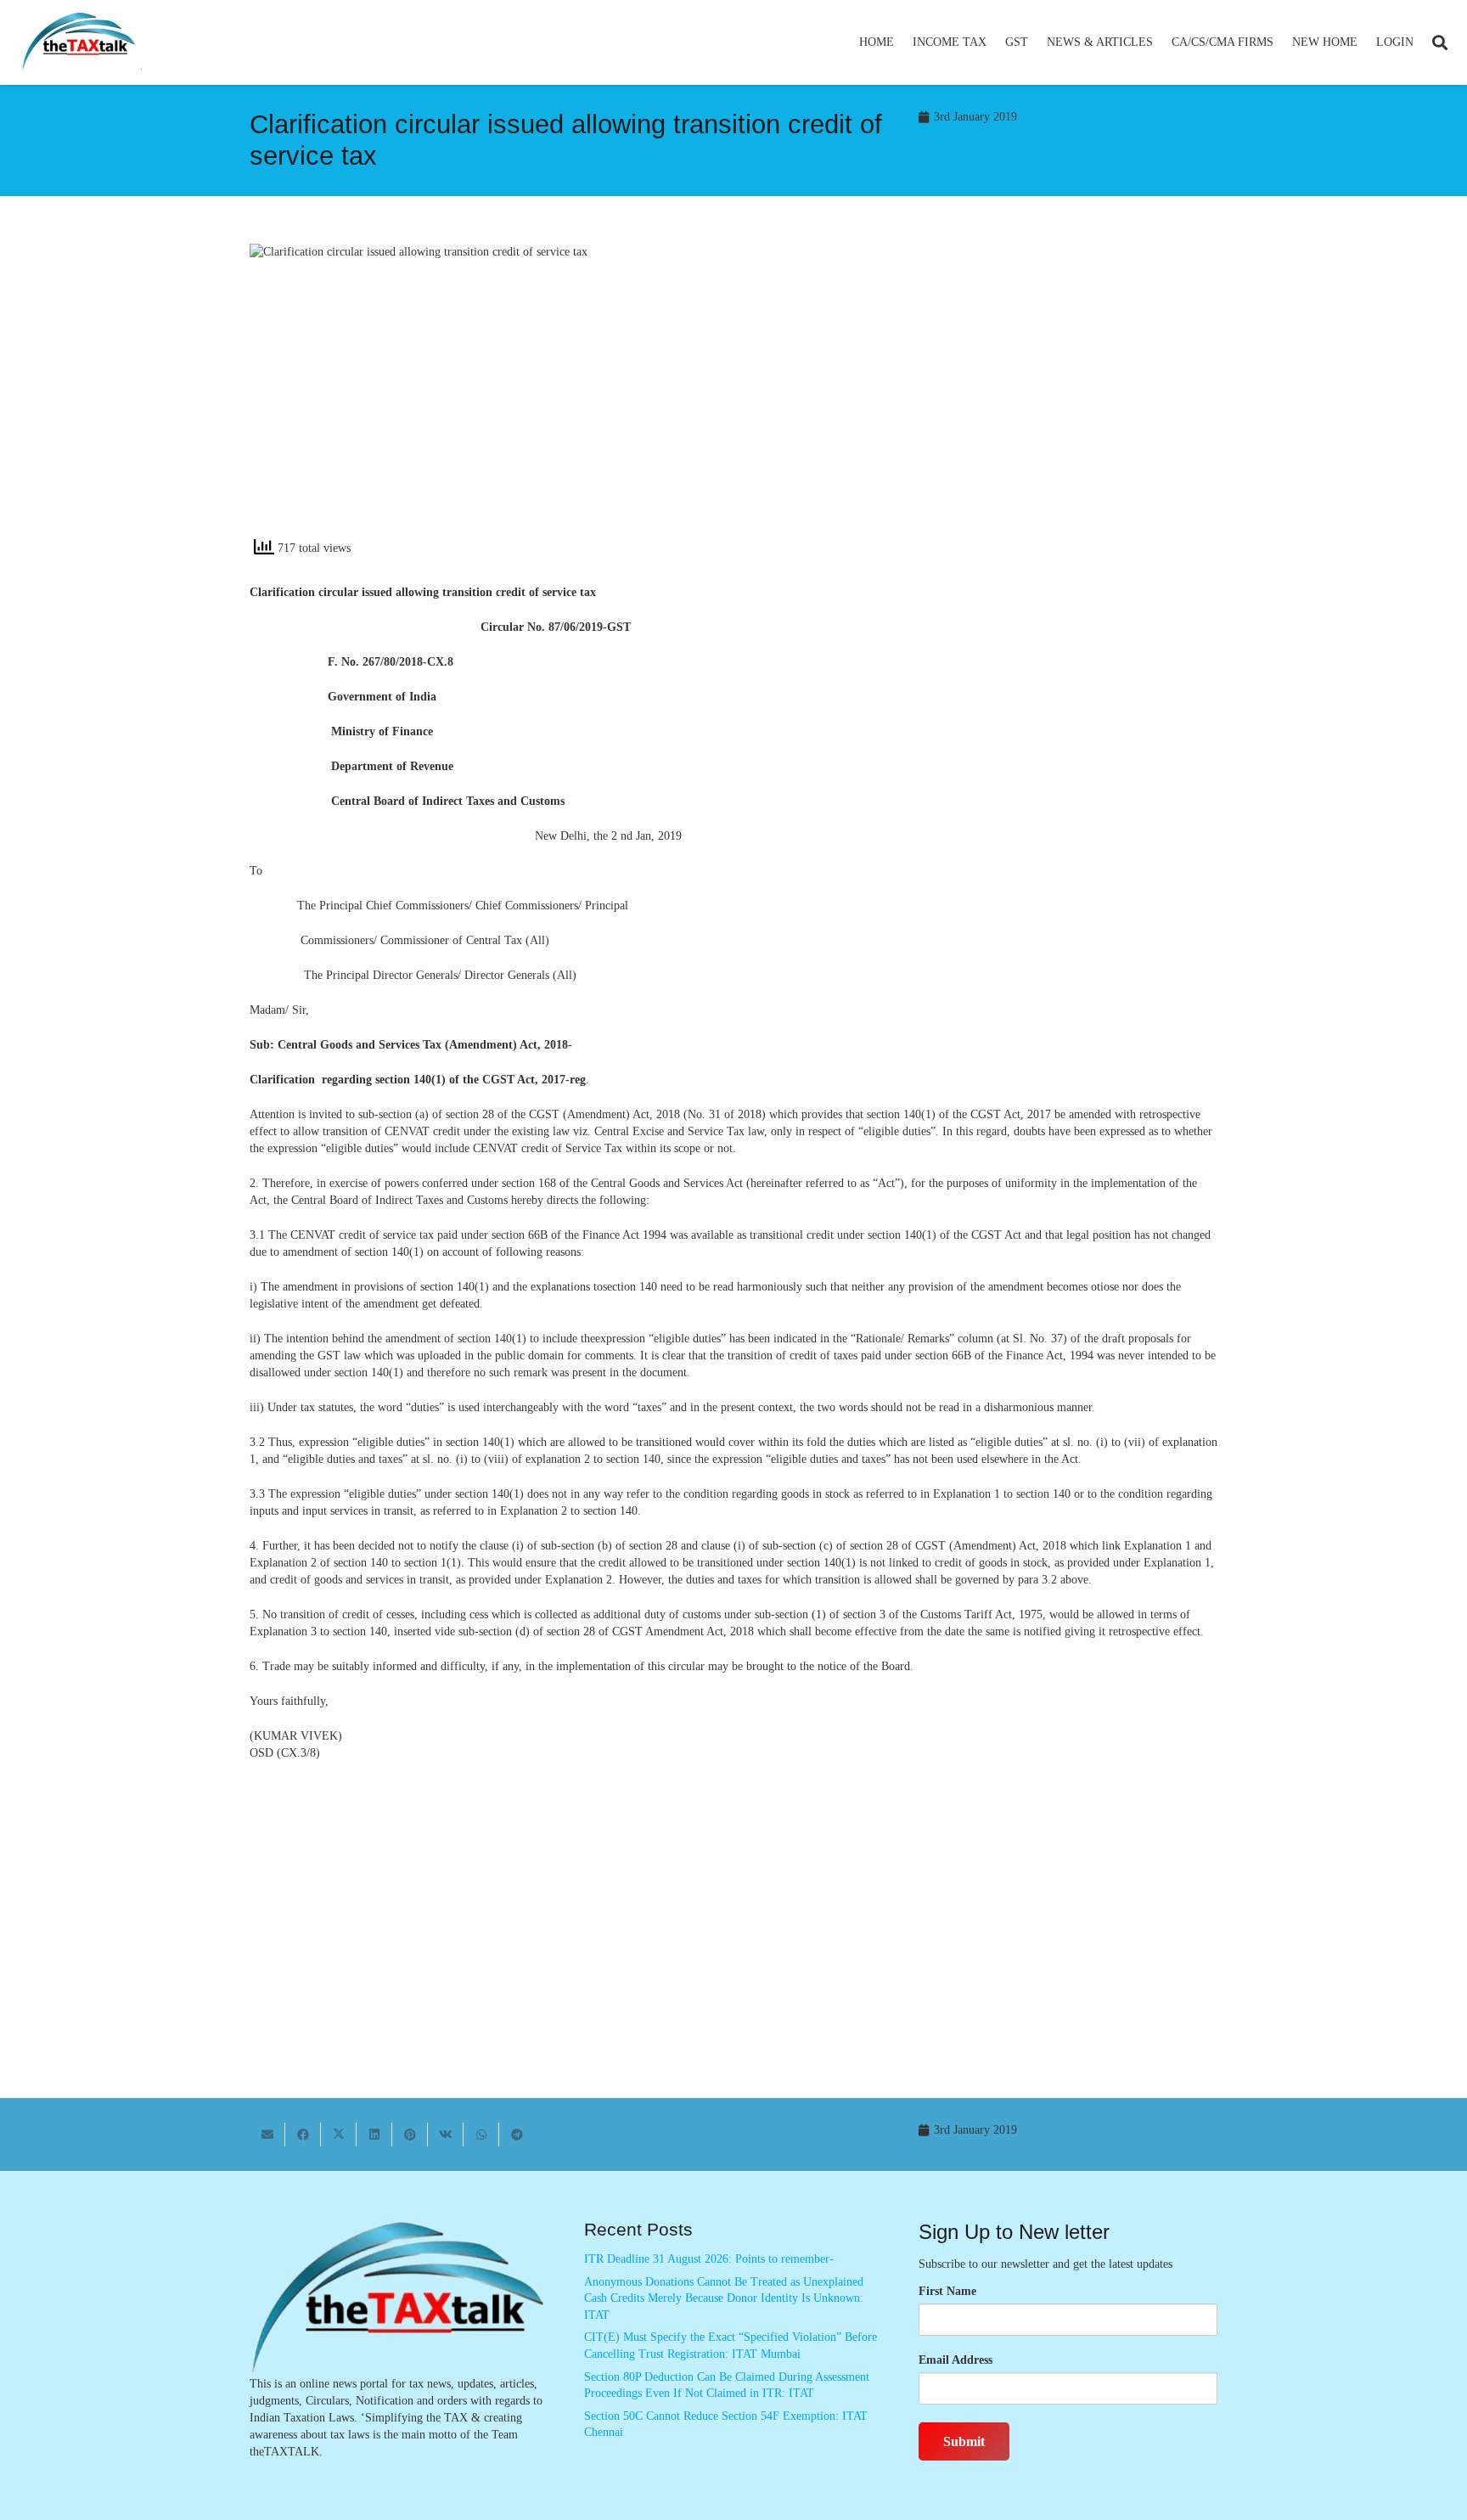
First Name (947, 2291)
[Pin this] (410, 2135)
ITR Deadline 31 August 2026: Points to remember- (709, 2259)
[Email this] (267, 2135)
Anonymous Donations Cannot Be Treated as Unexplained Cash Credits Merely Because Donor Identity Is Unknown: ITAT (724, 2298)
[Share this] (303, 2135)
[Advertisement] (984, 397)
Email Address (956, 2360)
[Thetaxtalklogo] (80, 43)
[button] (994, 42)
